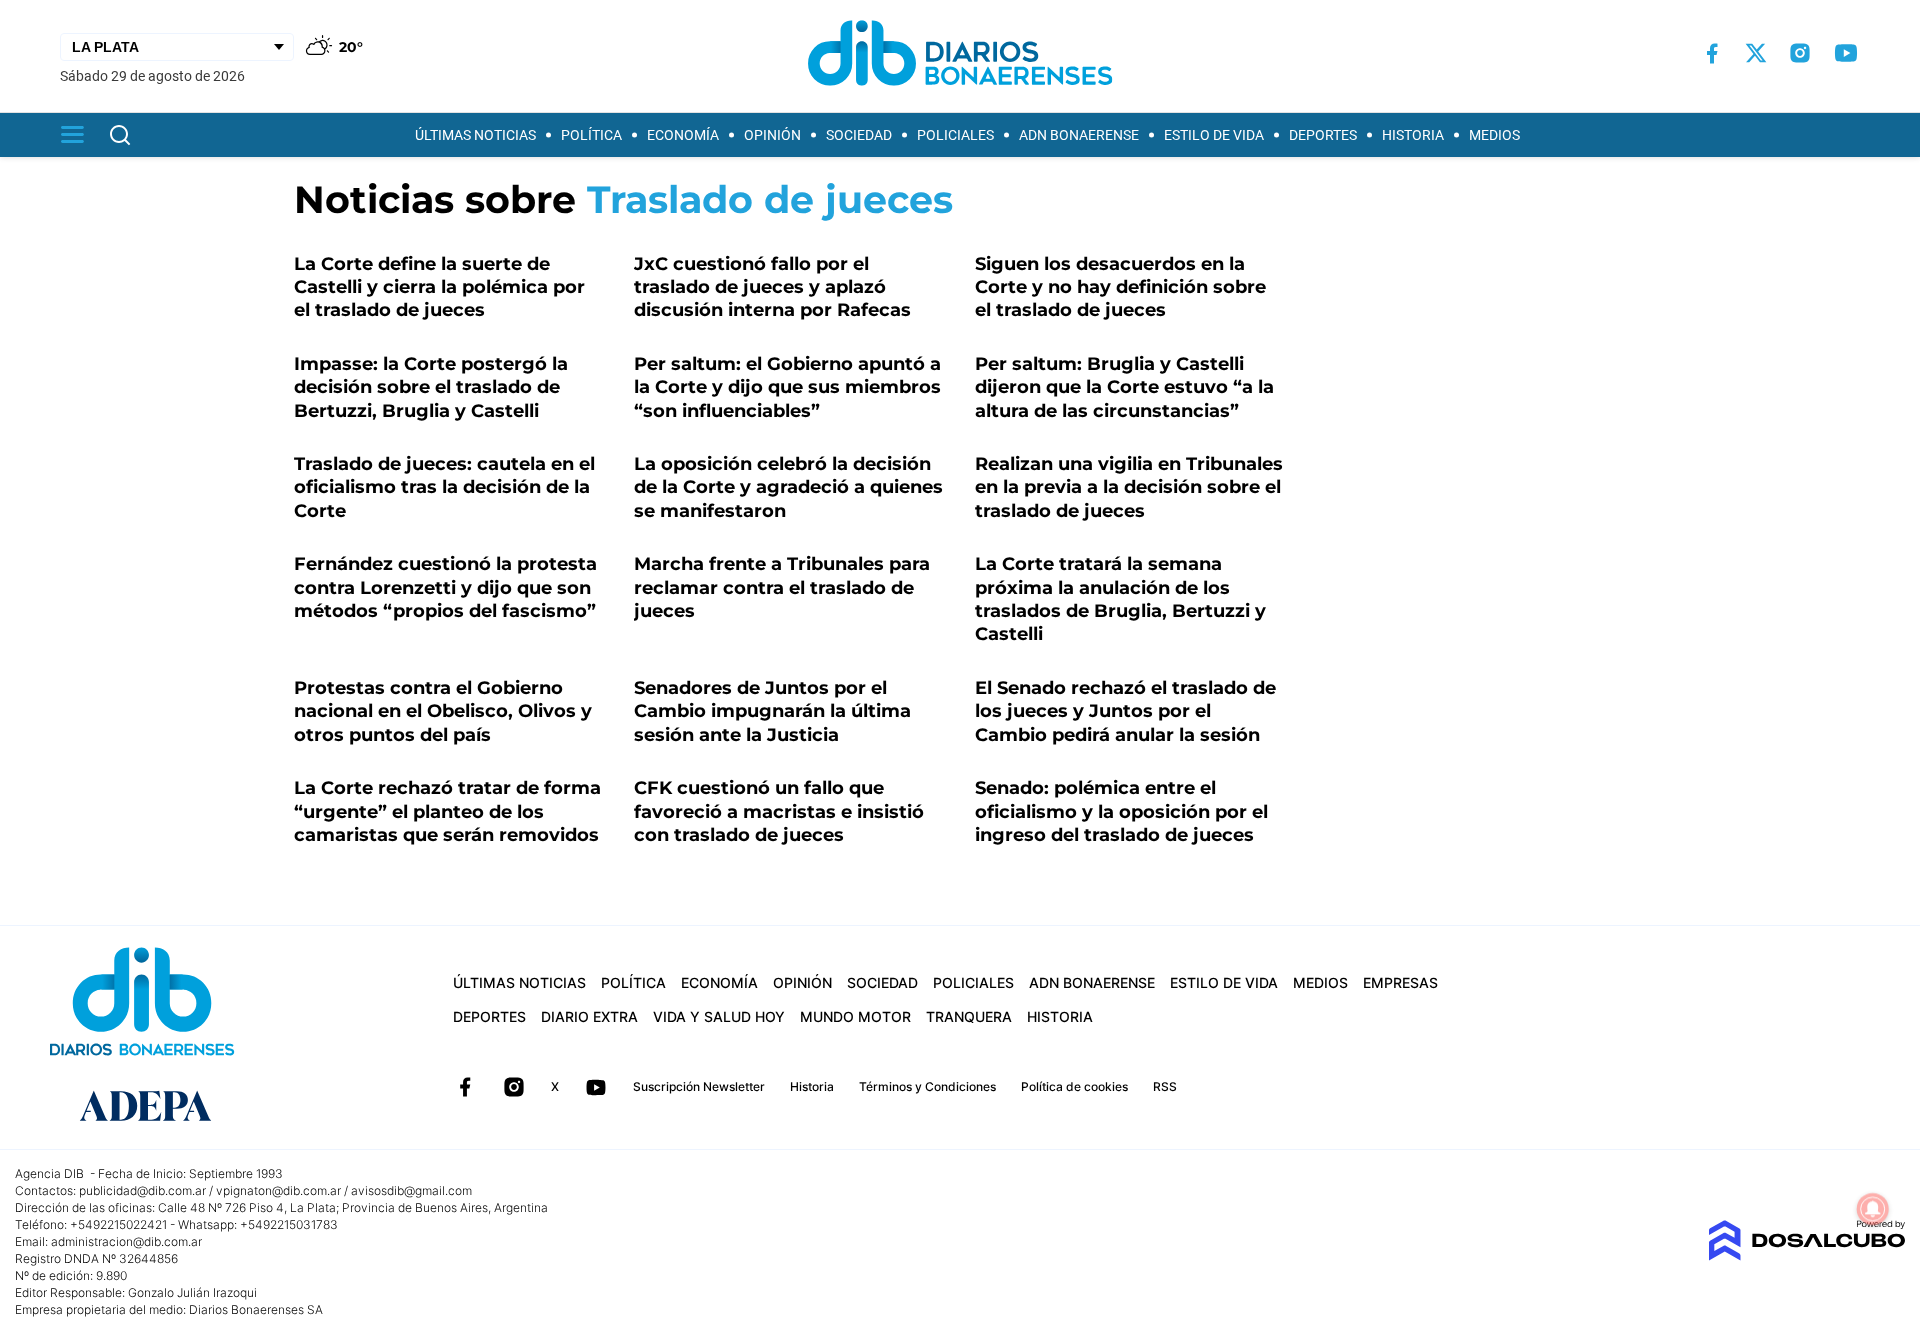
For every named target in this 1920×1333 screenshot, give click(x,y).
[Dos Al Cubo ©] (1806, 1255)
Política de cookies (1074, 1086)
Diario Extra (589, 1016)
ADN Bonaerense (1079, 135)
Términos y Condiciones (927, 1086)
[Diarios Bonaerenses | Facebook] (1712, 53)
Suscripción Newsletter (699, 1086)
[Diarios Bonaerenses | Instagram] (1800, 53)
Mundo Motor (855, 1016)
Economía (683, 135)
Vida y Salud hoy (719, 1016)
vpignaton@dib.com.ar (278, 1190)
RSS (1165, 1086)
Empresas (1400, 982)
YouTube (596, 1087)
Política (591, 135)
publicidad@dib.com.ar (142, 1190)
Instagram (514, 1087)
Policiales (955, 135)
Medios (1494, 135)
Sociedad (859, 135)
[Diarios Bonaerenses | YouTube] (1846, 53)
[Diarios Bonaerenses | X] (1756, 53)
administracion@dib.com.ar (126, 1241)
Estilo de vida (1214, 135)
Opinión (772, 135)
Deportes (1323, 135)
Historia (1413, 135)
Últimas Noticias (475, 135)
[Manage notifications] (1873, 1209)
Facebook (465, 1087)
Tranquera (969, 1016)
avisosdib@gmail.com (411, 1190)
